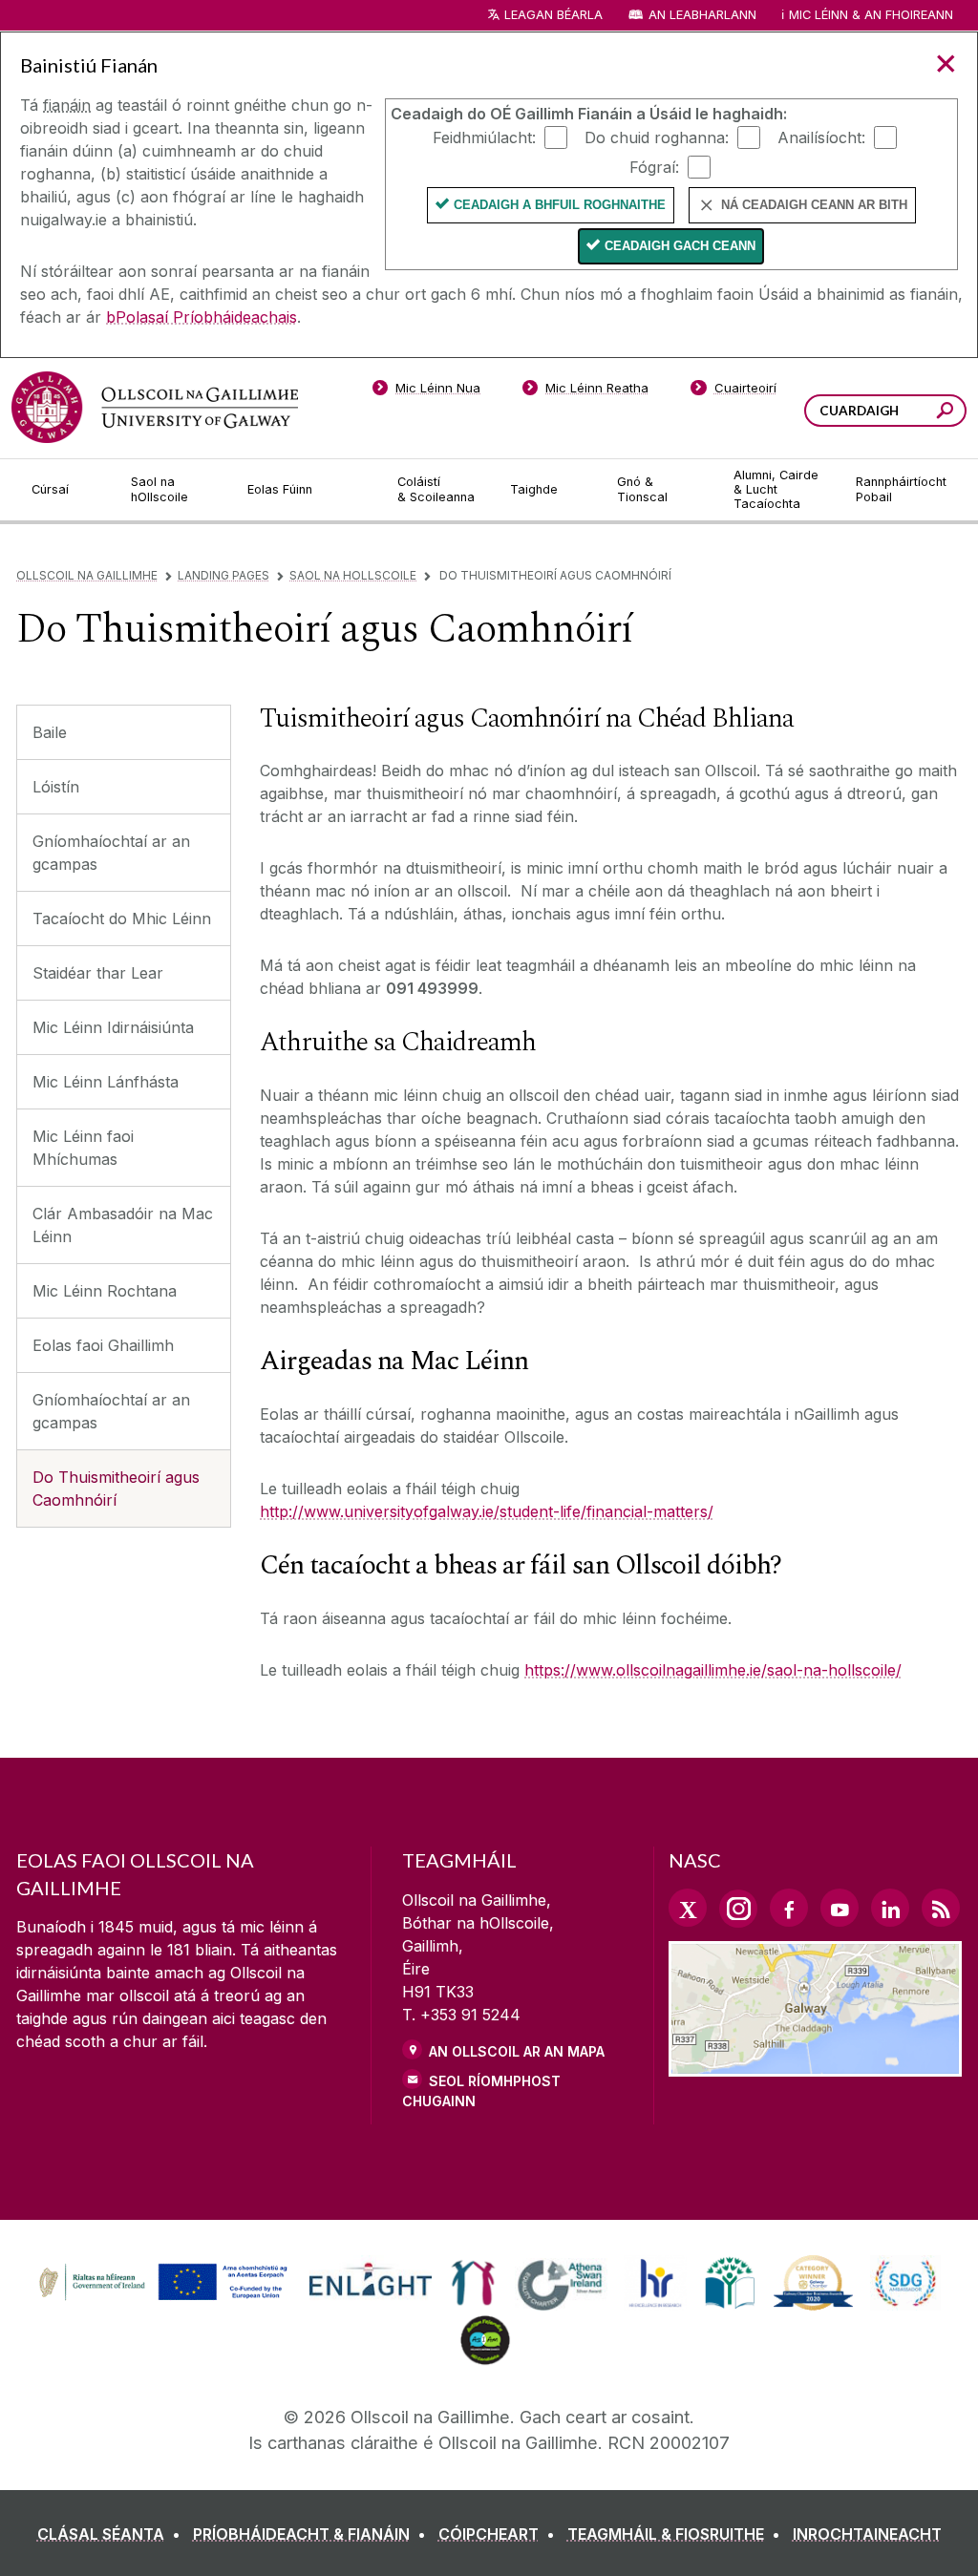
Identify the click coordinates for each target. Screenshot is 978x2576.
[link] (160, 2283)
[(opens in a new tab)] (165, 2298)
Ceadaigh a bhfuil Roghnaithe (560, 205)
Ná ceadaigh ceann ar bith (814, 205)
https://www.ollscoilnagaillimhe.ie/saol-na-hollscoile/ (713, 1670)
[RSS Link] (941, 1908)
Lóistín (56, 787)
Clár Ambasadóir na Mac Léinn (123, 1225)
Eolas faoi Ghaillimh (103, 1345)
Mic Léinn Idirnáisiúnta (113, 1027)
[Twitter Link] (688, 1908)
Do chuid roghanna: (657, 137)
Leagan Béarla (553, 15)
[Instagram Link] (738, 1909)
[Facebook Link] (789, 1908)
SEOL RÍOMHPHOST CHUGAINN (481, 2091)
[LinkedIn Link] (890, 1908)
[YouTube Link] (840, 1908)
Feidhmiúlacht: (484, 137)
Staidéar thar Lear (98, 973)
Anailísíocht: (821, 137)
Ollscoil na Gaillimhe (87, 575)
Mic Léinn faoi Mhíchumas (83, 1148)
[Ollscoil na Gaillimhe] (155, 407)
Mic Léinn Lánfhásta (106, 1082)
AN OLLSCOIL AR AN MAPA (517, 2051)
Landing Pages (223, 575)
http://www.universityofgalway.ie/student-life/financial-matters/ (487, 1511)
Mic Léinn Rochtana (105, 1291)
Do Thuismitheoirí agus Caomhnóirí (116, 1489)
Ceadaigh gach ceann (680, 246)
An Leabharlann (702, 15)
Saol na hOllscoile (353, 575)
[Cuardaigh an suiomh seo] (945, 413)
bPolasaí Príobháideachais (202, 317)
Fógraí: (654, 166)
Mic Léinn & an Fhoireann (871, 15)
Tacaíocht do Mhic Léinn (122, 918)
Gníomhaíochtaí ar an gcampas (111, 853)
